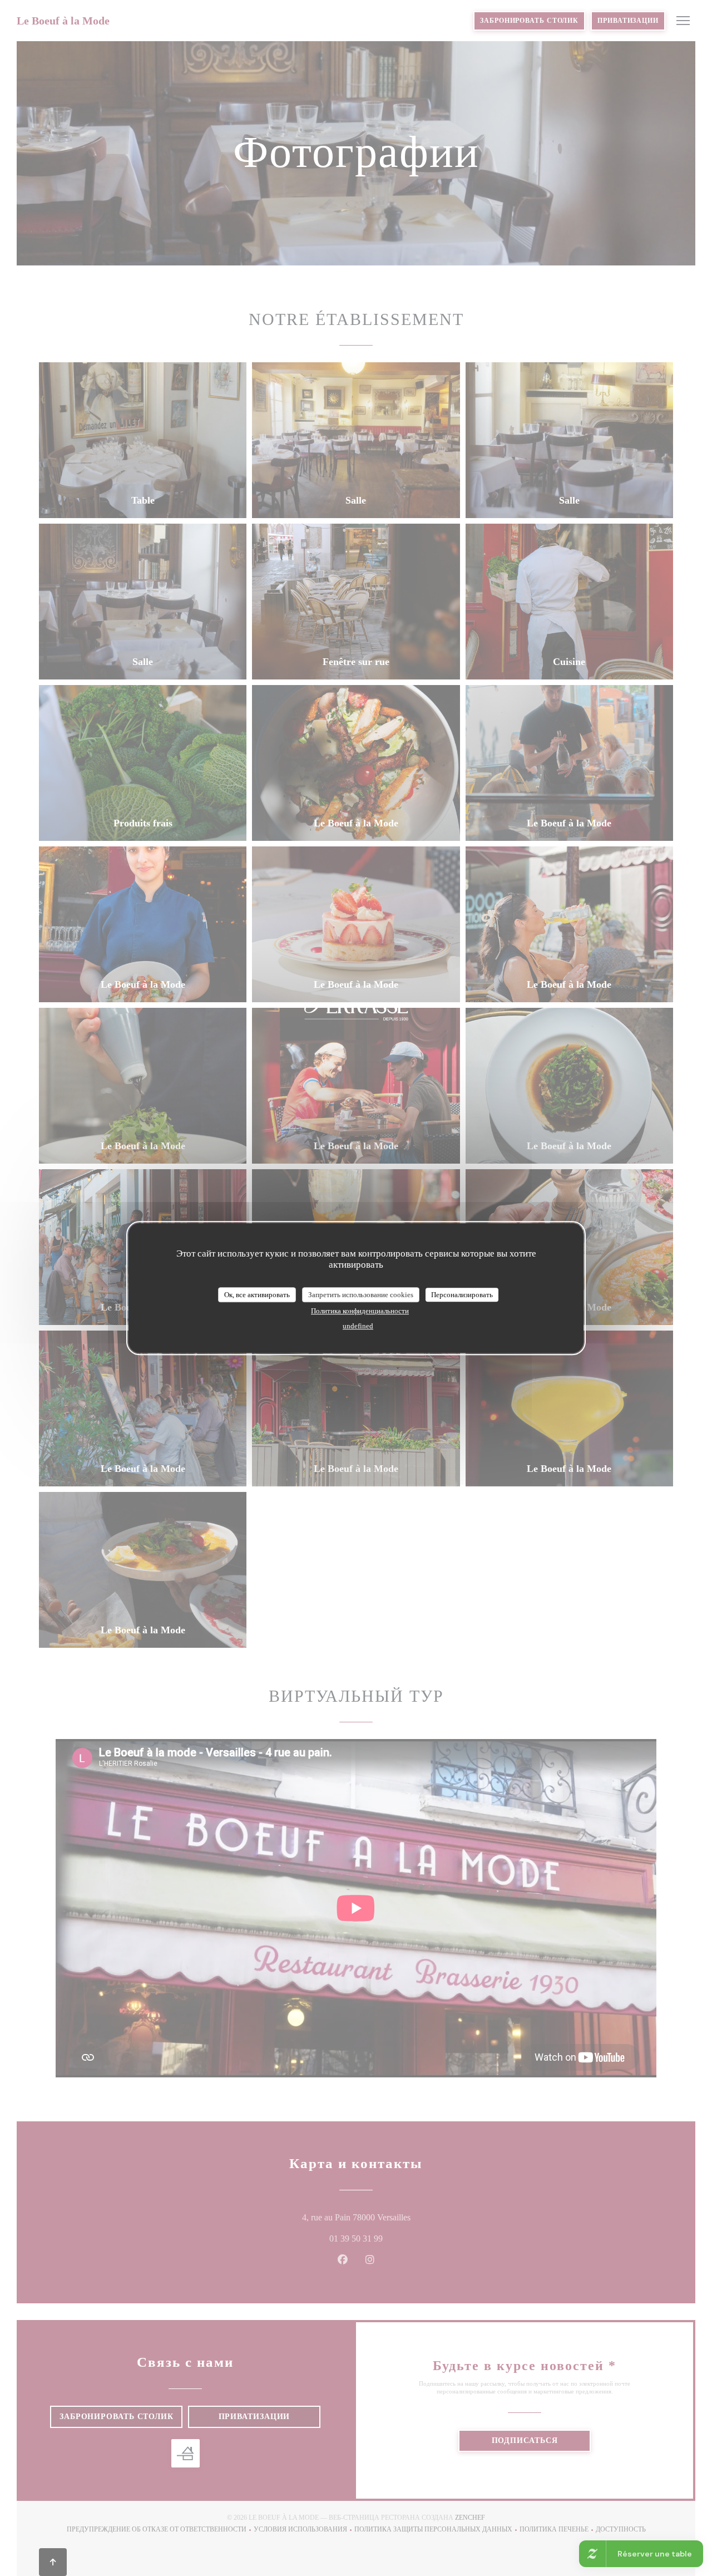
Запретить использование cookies (361, 1295)
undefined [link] (358, 1326)
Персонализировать (462, 1295)
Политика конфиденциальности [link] (360, 1311)
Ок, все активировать (257, 1295)
